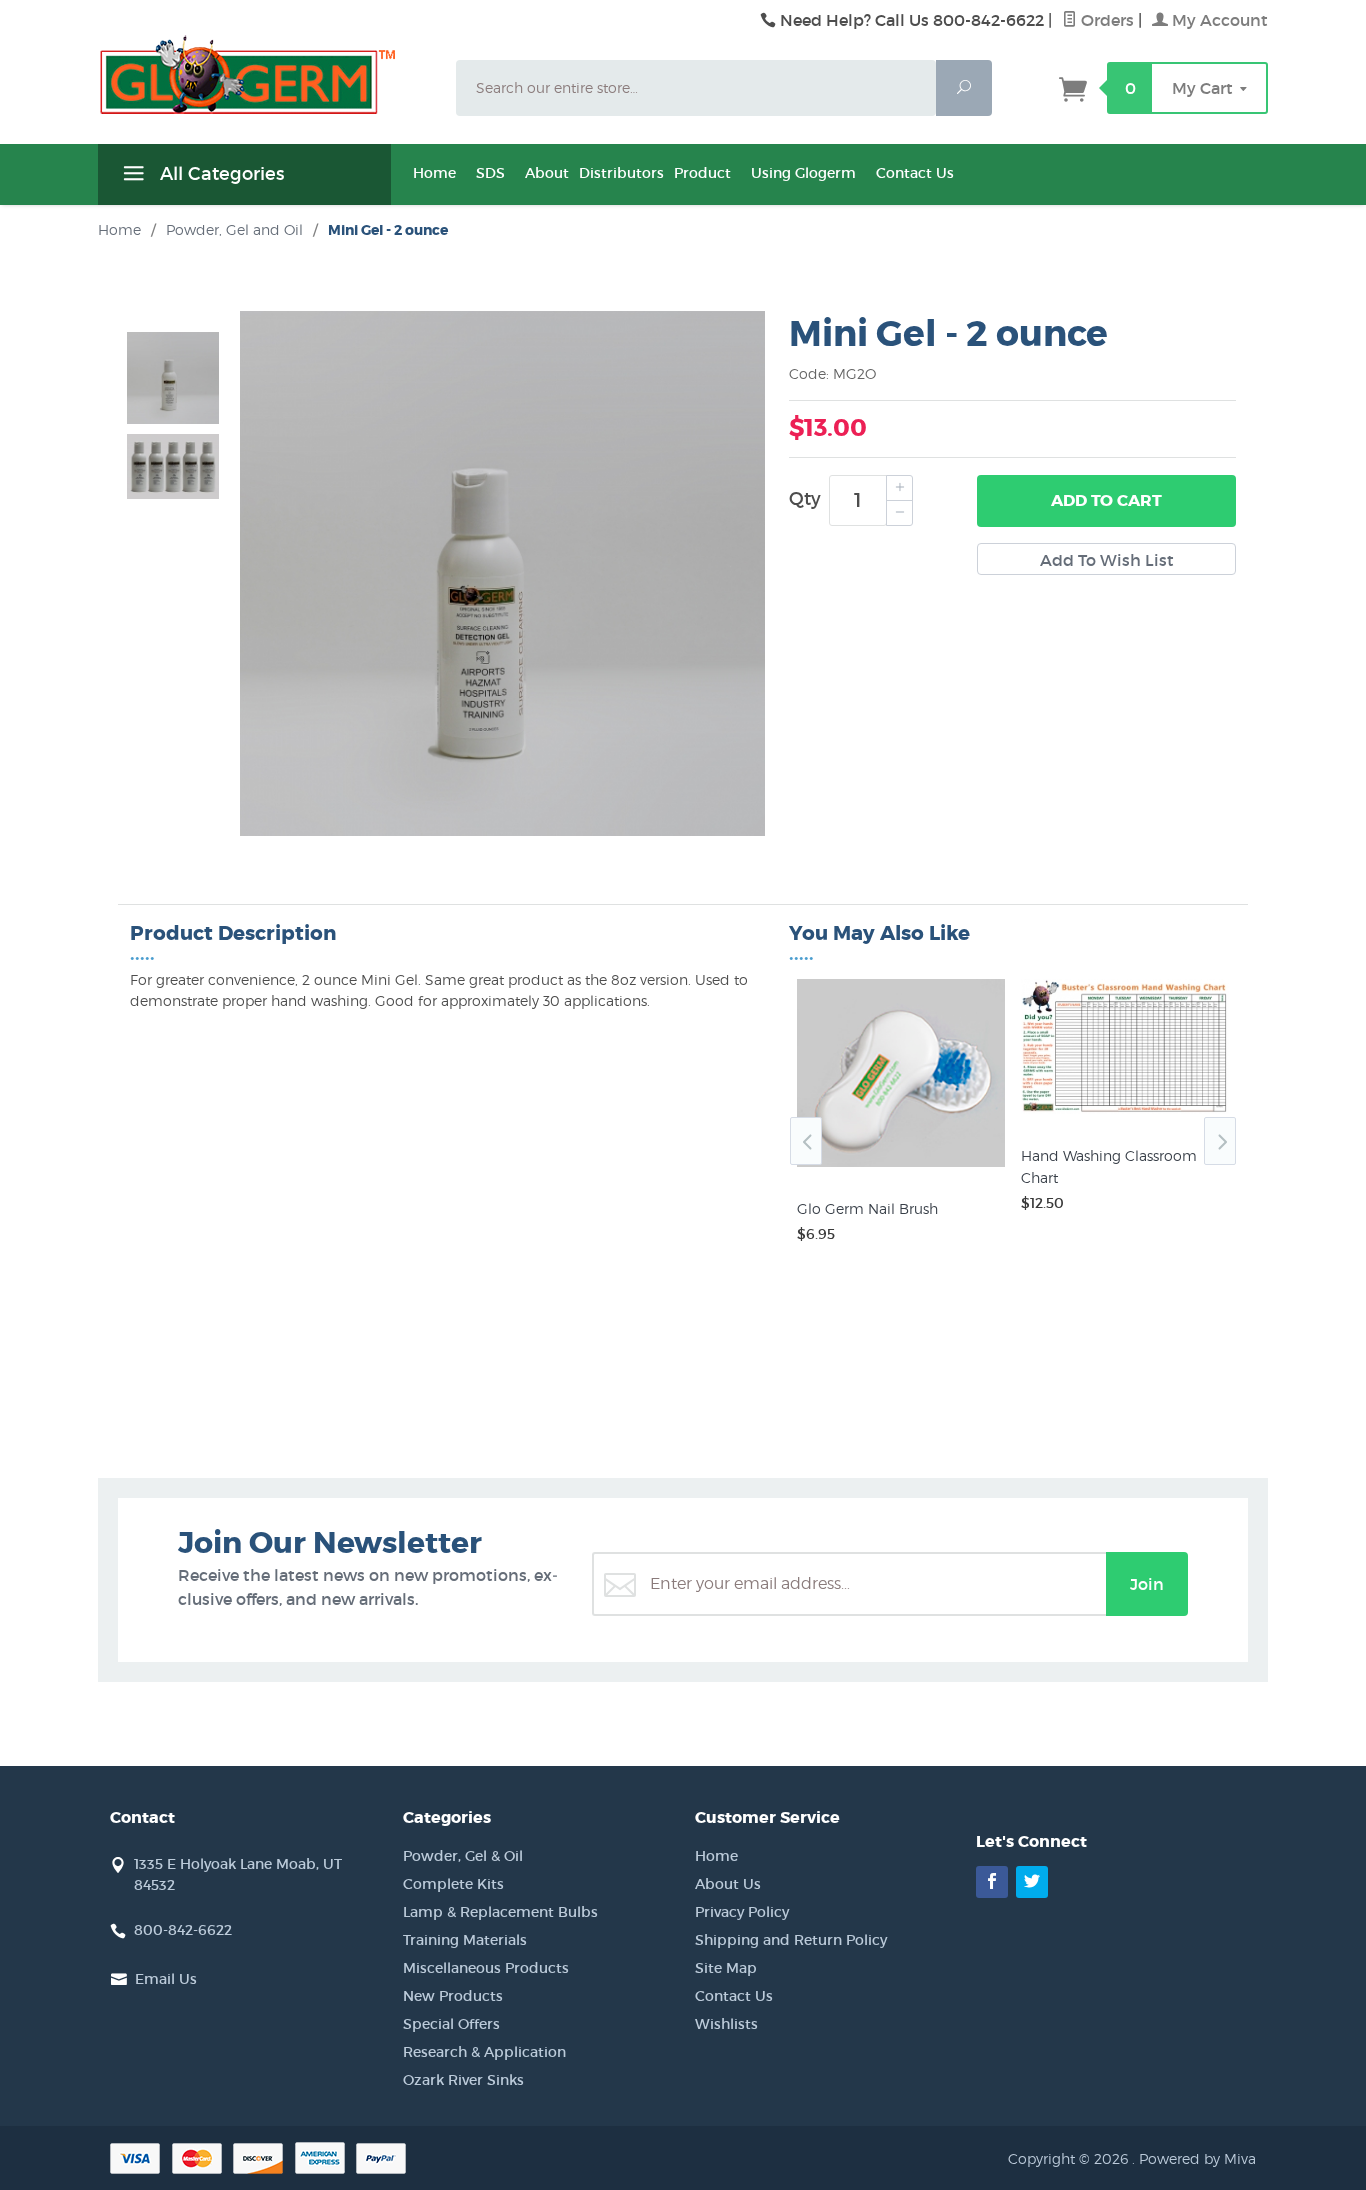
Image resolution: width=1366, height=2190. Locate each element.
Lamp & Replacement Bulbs (500, 1912)
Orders (1105, 20)
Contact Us (915, 173)
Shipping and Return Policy (791, 1940)
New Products (453, 1996)
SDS (490, 173)
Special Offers (451, 2024)
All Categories (219, 174)
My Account (1218, 20)
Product (702, 173)
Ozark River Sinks (463, 2080)
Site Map (726, 1968)
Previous (806, 1141)
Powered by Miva (1197, 2158)
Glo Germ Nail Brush (867, 1208)
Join (1147, 1584)
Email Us (166, 1979)
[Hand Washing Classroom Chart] (1125, 1114)
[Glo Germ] (265, 75)
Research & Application (484, 2052)
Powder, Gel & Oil (463, 1856)
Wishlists (726, 2024)
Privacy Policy (742, 1912)
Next (1220, 1141)
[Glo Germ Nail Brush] (901, 1167)
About (547, 173)
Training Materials (465, 1940)
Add (1106, 500)
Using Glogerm (803, 173)
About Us (728, 1884)
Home (434, 173)
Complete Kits (453, 1884)
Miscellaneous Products (486, 1968)
